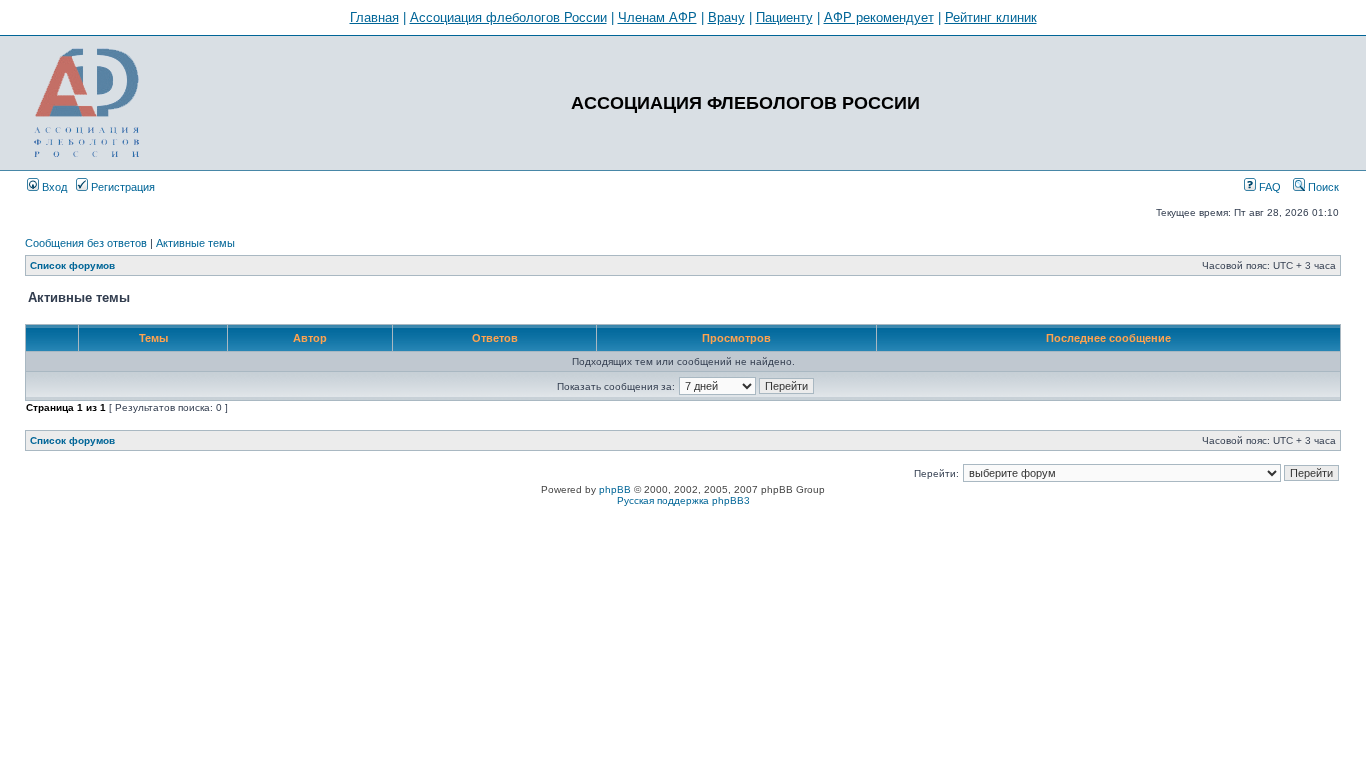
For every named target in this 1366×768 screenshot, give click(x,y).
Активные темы (195, 243)
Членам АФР (657, 17)
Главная (374, 17)
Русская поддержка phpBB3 (683, 500)
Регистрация (121, 187)
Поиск (1322, 187)
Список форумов (72, 265)
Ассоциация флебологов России (508, 17)
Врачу (726, 17)
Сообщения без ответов (86, 243)
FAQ (1268, 187)
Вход (53, 187)
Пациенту (784, 17)
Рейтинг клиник (991, 17)
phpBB (615, 489)
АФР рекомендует (879, 17)
